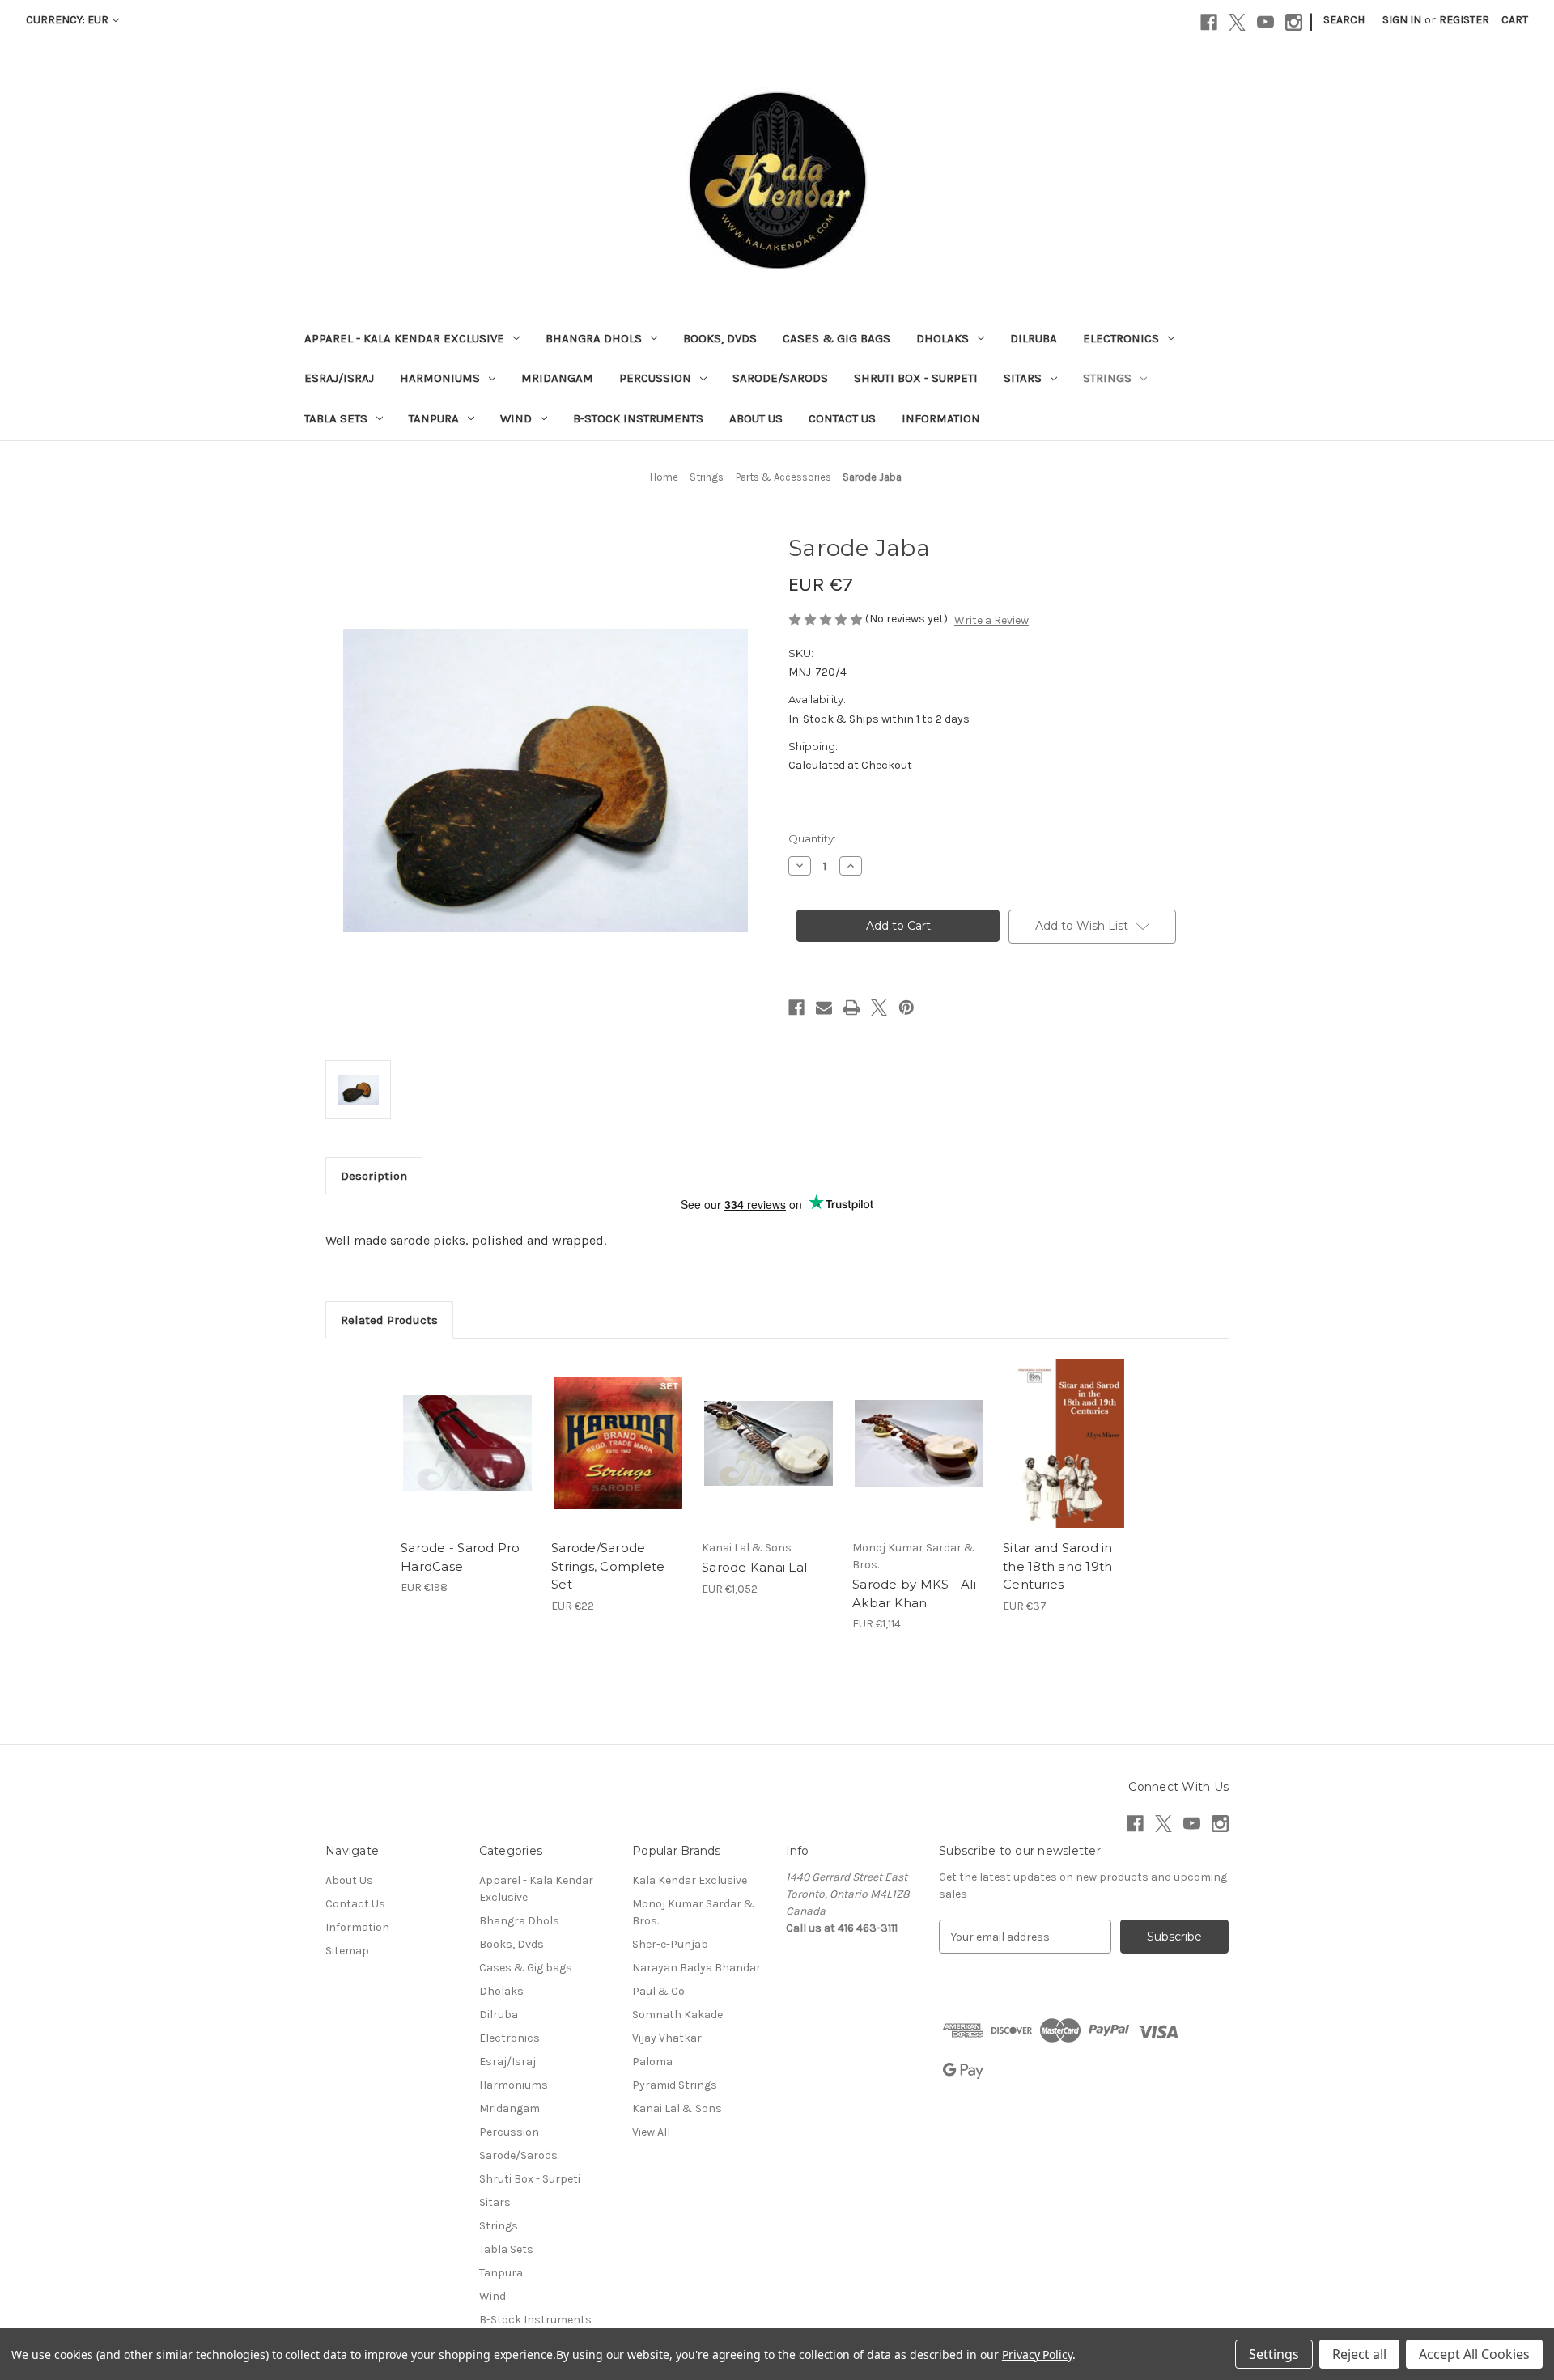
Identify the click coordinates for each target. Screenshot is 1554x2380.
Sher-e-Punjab (670, 1944)
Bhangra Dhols (594, 338)
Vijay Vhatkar (667, 2038)
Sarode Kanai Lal (754, 1567)
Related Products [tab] (389, 1320)
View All (651, 2132)
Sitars (1023, 378)
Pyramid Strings (675, 2085)
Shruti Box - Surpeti (916, 378)
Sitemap (347, 1951)
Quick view (466, 1429)
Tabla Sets (336, 418)
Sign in (1402, 20)
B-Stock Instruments (638, 418)
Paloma (652, 2062)
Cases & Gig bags (836, 338)
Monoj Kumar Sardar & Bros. (693, 1912)
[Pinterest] (906, 1008)
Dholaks (943, 338)
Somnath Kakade (677, 2015)
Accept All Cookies (1474, 2354)
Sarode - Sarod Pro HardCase (461, 1557)
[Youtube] (1265, 22)
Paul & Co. (659, 1991)
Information (941, 418)
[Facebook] (1209, 22)
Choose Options (618, 1457)
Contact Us (842, 418)
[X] (1237, 22)
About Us (756, 418)
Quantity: (812, 838)
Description (374, 1176)
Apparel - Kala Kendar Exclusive (404, 338)
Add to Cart (467, 1457)
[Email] (824, 1008)
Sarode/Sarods (780, 378)
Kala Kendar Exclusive (690, 1880)
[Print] (851, 1008)
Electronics (1121, 338)
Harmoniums (440, 378)
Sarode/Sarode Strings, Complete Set (608, 1566)
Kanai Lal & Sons (677, 2108)
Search (1344, 20)
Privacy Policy (1037, 2355)
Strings (1107, 378)
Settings (1274, 2354)
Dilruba (1034, 338)
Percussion (655, 378)
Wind (516, 418)
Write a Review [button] (991, 620)
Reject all (1359, 2354)
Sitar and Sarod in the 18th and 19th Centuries (1058, 1566)
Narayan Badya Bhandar (696, 1968)
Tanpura (434, 418)
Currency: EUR (67, 20)
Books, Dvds (720, 338)
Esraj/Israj (339, 378)
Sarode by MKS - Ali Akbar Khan (914, 1593)
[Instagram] (1294, 22)
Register (1464, 20)
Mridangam (557, 378)
